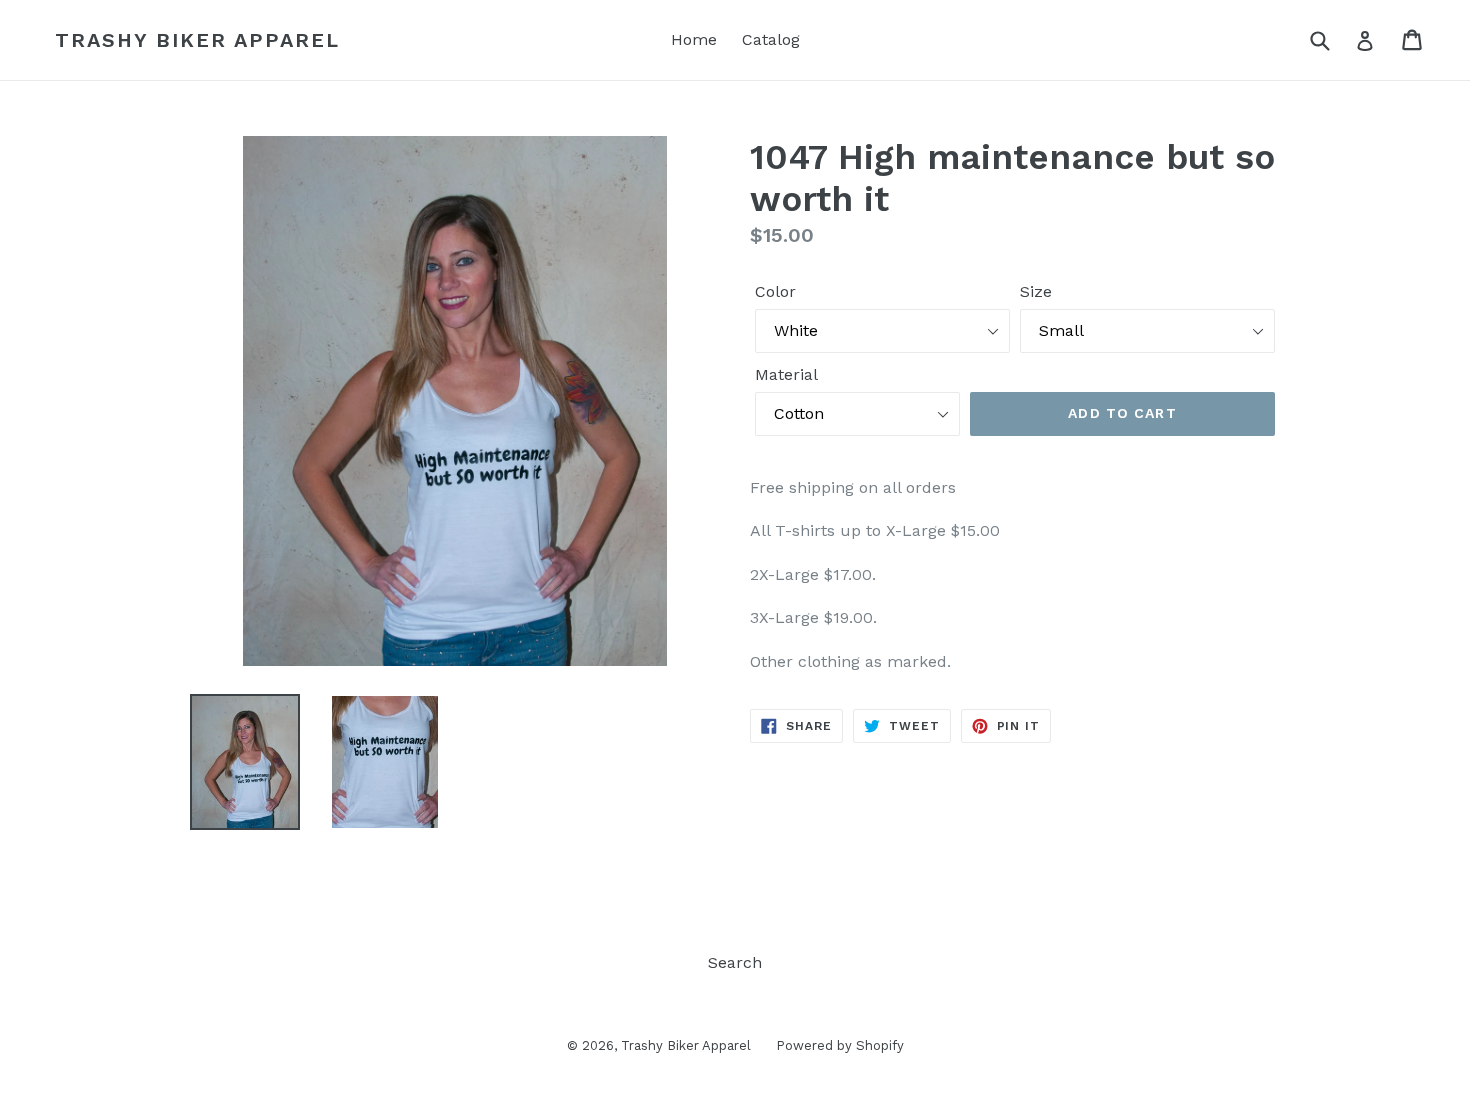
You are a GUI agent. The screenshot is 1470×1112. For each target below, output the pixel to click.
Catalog (771, 39)
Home (694, 39)
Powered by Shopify (840, 1045)
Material (786, 374)
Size (1036, 291)
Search (735, 962)
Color (775, 291)
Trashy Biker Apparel (197, 40)
